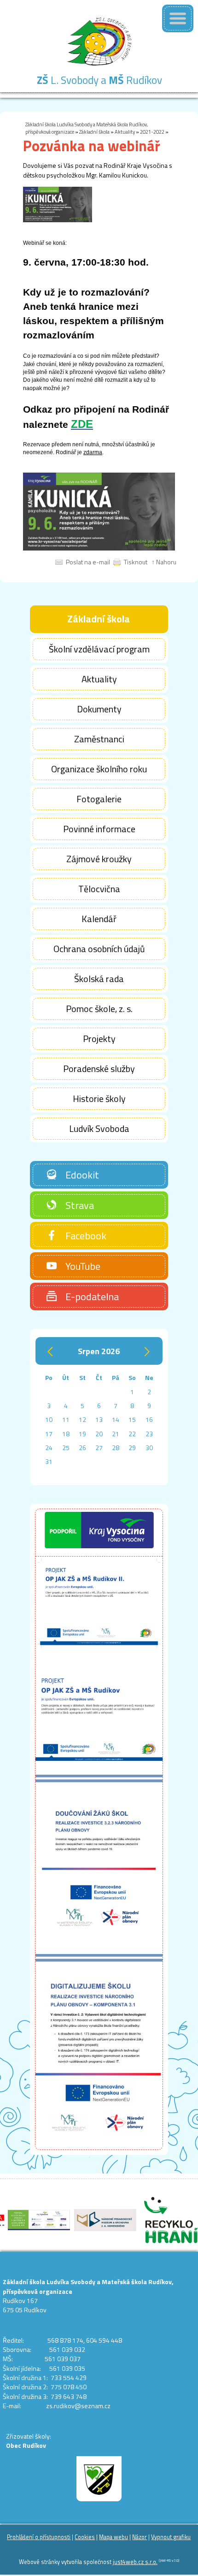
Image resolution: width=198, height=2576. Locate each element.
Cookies (85, 2537)
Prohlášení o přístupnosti (39, 2537)
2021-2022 (152, 132)
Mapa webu (114, 2537)
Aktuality (125, 132)
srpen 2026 (99, 1351)
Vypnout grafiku (171, 2537)
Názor (140, 2537)
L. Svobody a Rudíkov (99, 80)
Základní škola (94, 132)
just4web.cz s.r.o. (135, 2562)
